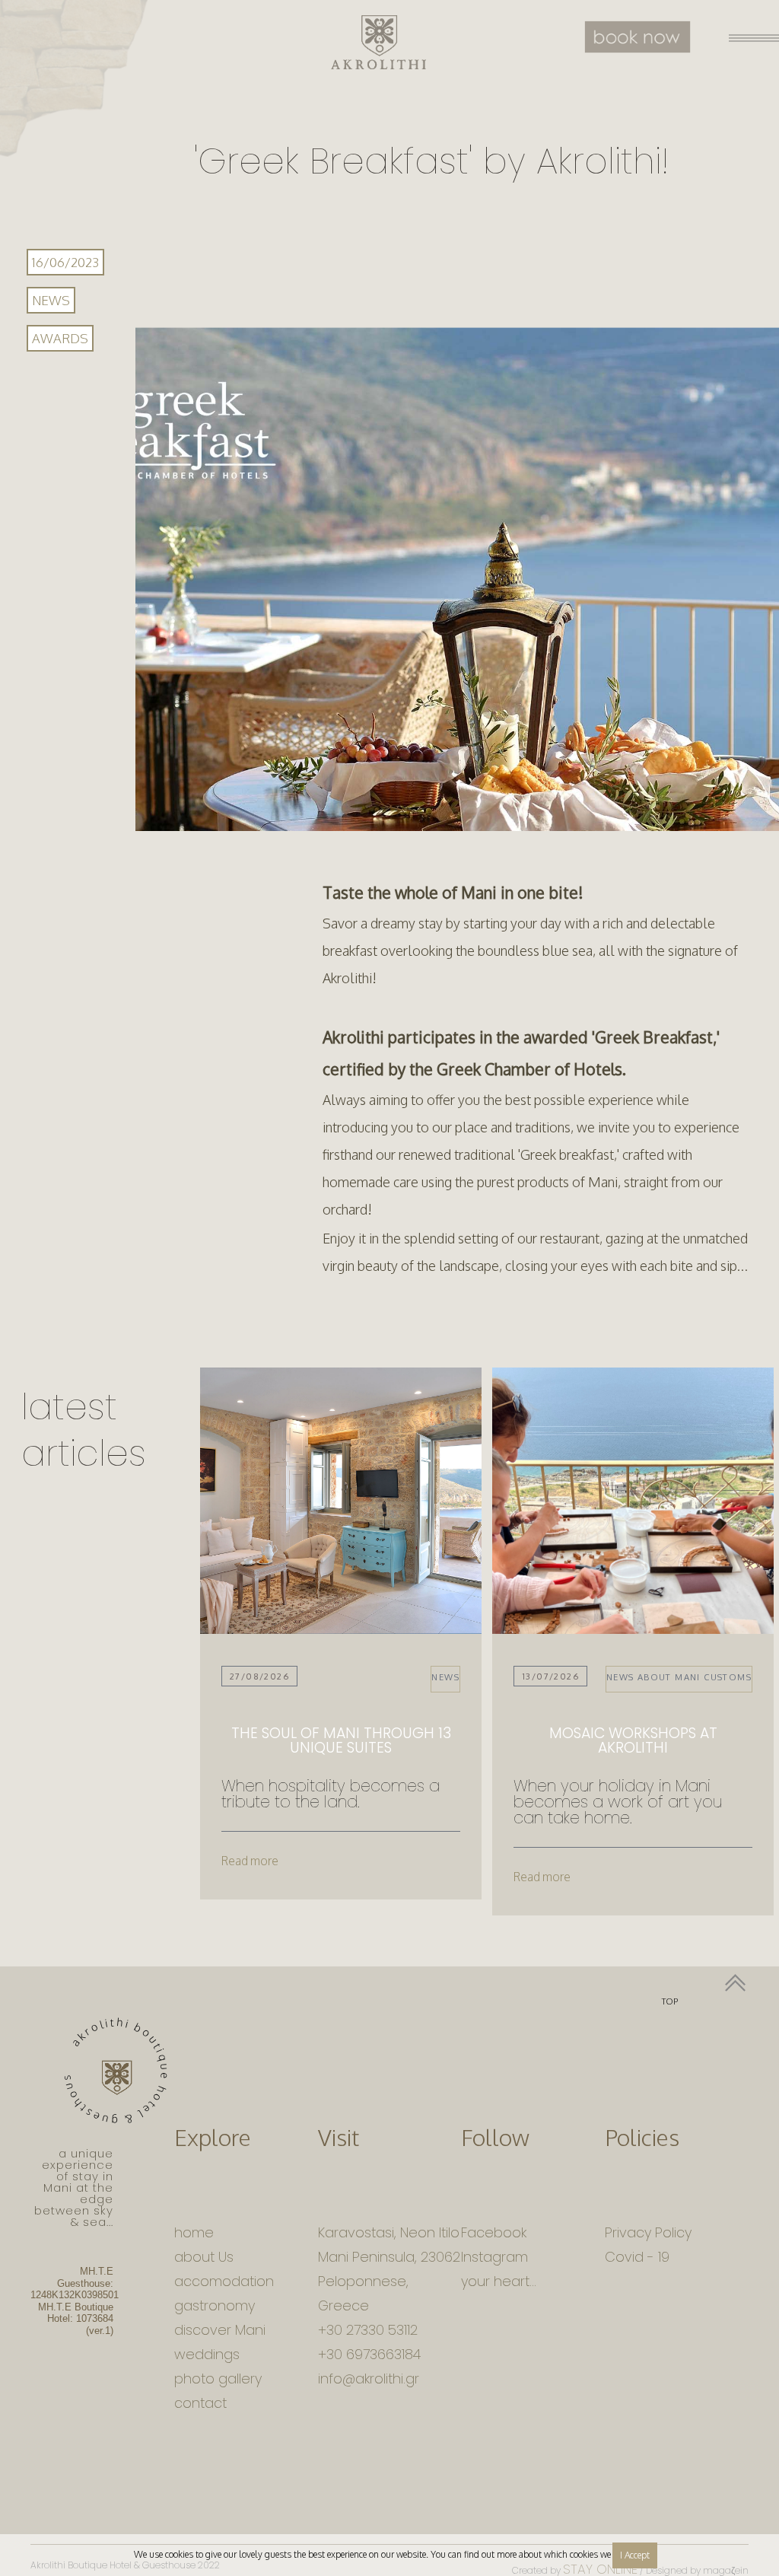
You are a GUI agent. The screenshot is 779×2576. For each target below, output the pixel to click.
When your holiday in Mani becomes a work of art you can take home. (618, 1802)
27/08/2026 (259, 1676)
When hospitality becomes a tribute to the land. (331, 1794)
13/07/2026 (550, 1676)
